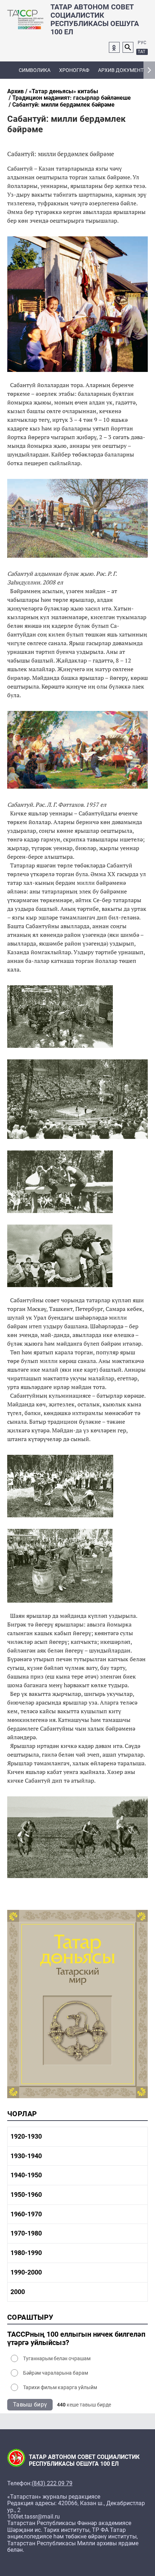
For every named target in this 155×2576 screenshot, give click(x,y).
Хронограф (74, 70)
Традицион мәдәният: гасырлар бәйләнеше (72, 98)
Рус (142, 43)
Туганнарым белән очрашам (57, 2358)
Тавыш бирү (30, 2404)
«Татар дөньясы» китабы (63, 91)
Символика (35, 70)
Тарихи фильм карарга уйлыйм (60, 2387)
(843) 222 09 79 (52, 2483)
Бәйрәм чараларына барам (56, 2373)
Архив (15, 91)
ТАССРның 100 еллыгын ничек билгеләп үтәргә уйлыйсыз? (76, 2339)
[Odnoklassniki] (114, 47)
